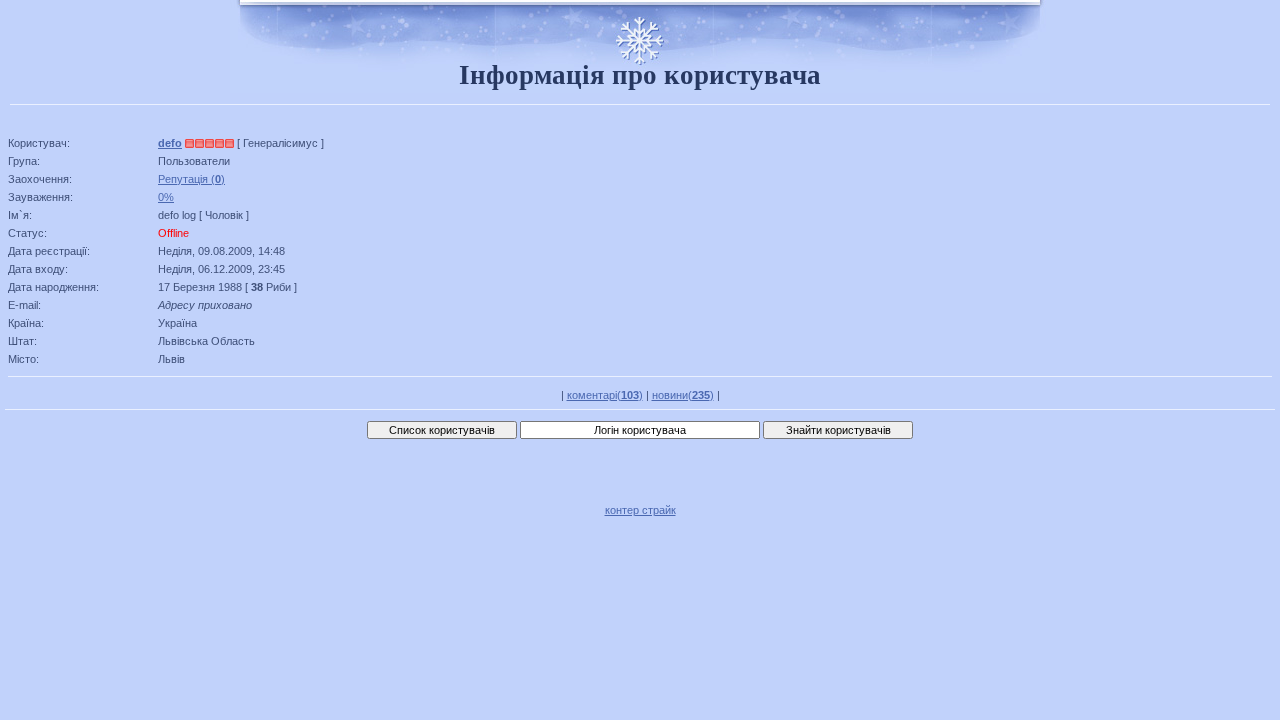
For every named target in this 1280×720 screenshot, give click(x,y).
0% (166, 197)
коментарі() (605, 395)
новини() (683, 395)
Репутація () (191, 179)
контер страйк (640, 510)
